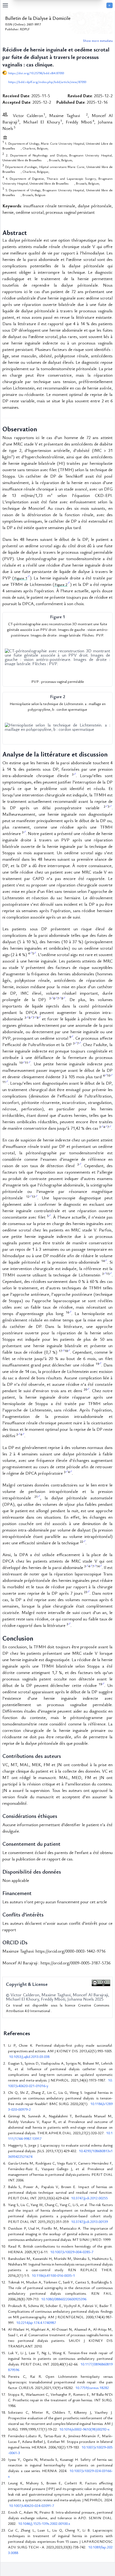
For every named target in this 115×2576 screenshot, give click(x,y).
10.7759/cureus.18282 (92, 2388)
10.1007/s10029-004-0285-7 (72, 2252)
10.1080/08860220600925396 (64, 2299)
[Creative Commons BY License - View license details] (101, 1983)
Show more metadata (98, 40)
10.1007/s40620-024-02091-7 (32, 2505)
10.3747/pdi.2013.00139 (89, 2221)
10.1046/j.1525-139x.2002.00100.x (44, 2523)
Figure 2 (61, 584)
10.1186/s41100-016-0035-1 (53, 2275)
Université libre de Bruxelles (22, 160)
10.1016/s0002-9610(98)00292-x (84, 2429)
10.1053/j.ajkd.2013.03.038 (29, 2056)
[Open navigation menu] (54, 5)
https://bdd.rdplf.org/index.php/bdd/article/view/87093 (47, 82)
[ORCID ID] (83, 115)
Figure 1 (21, 578)
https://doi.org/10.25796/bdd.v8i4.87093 (36, 73)
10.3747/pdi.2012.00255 (89, 2198)
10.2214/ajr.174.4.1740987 (36, 2322)
